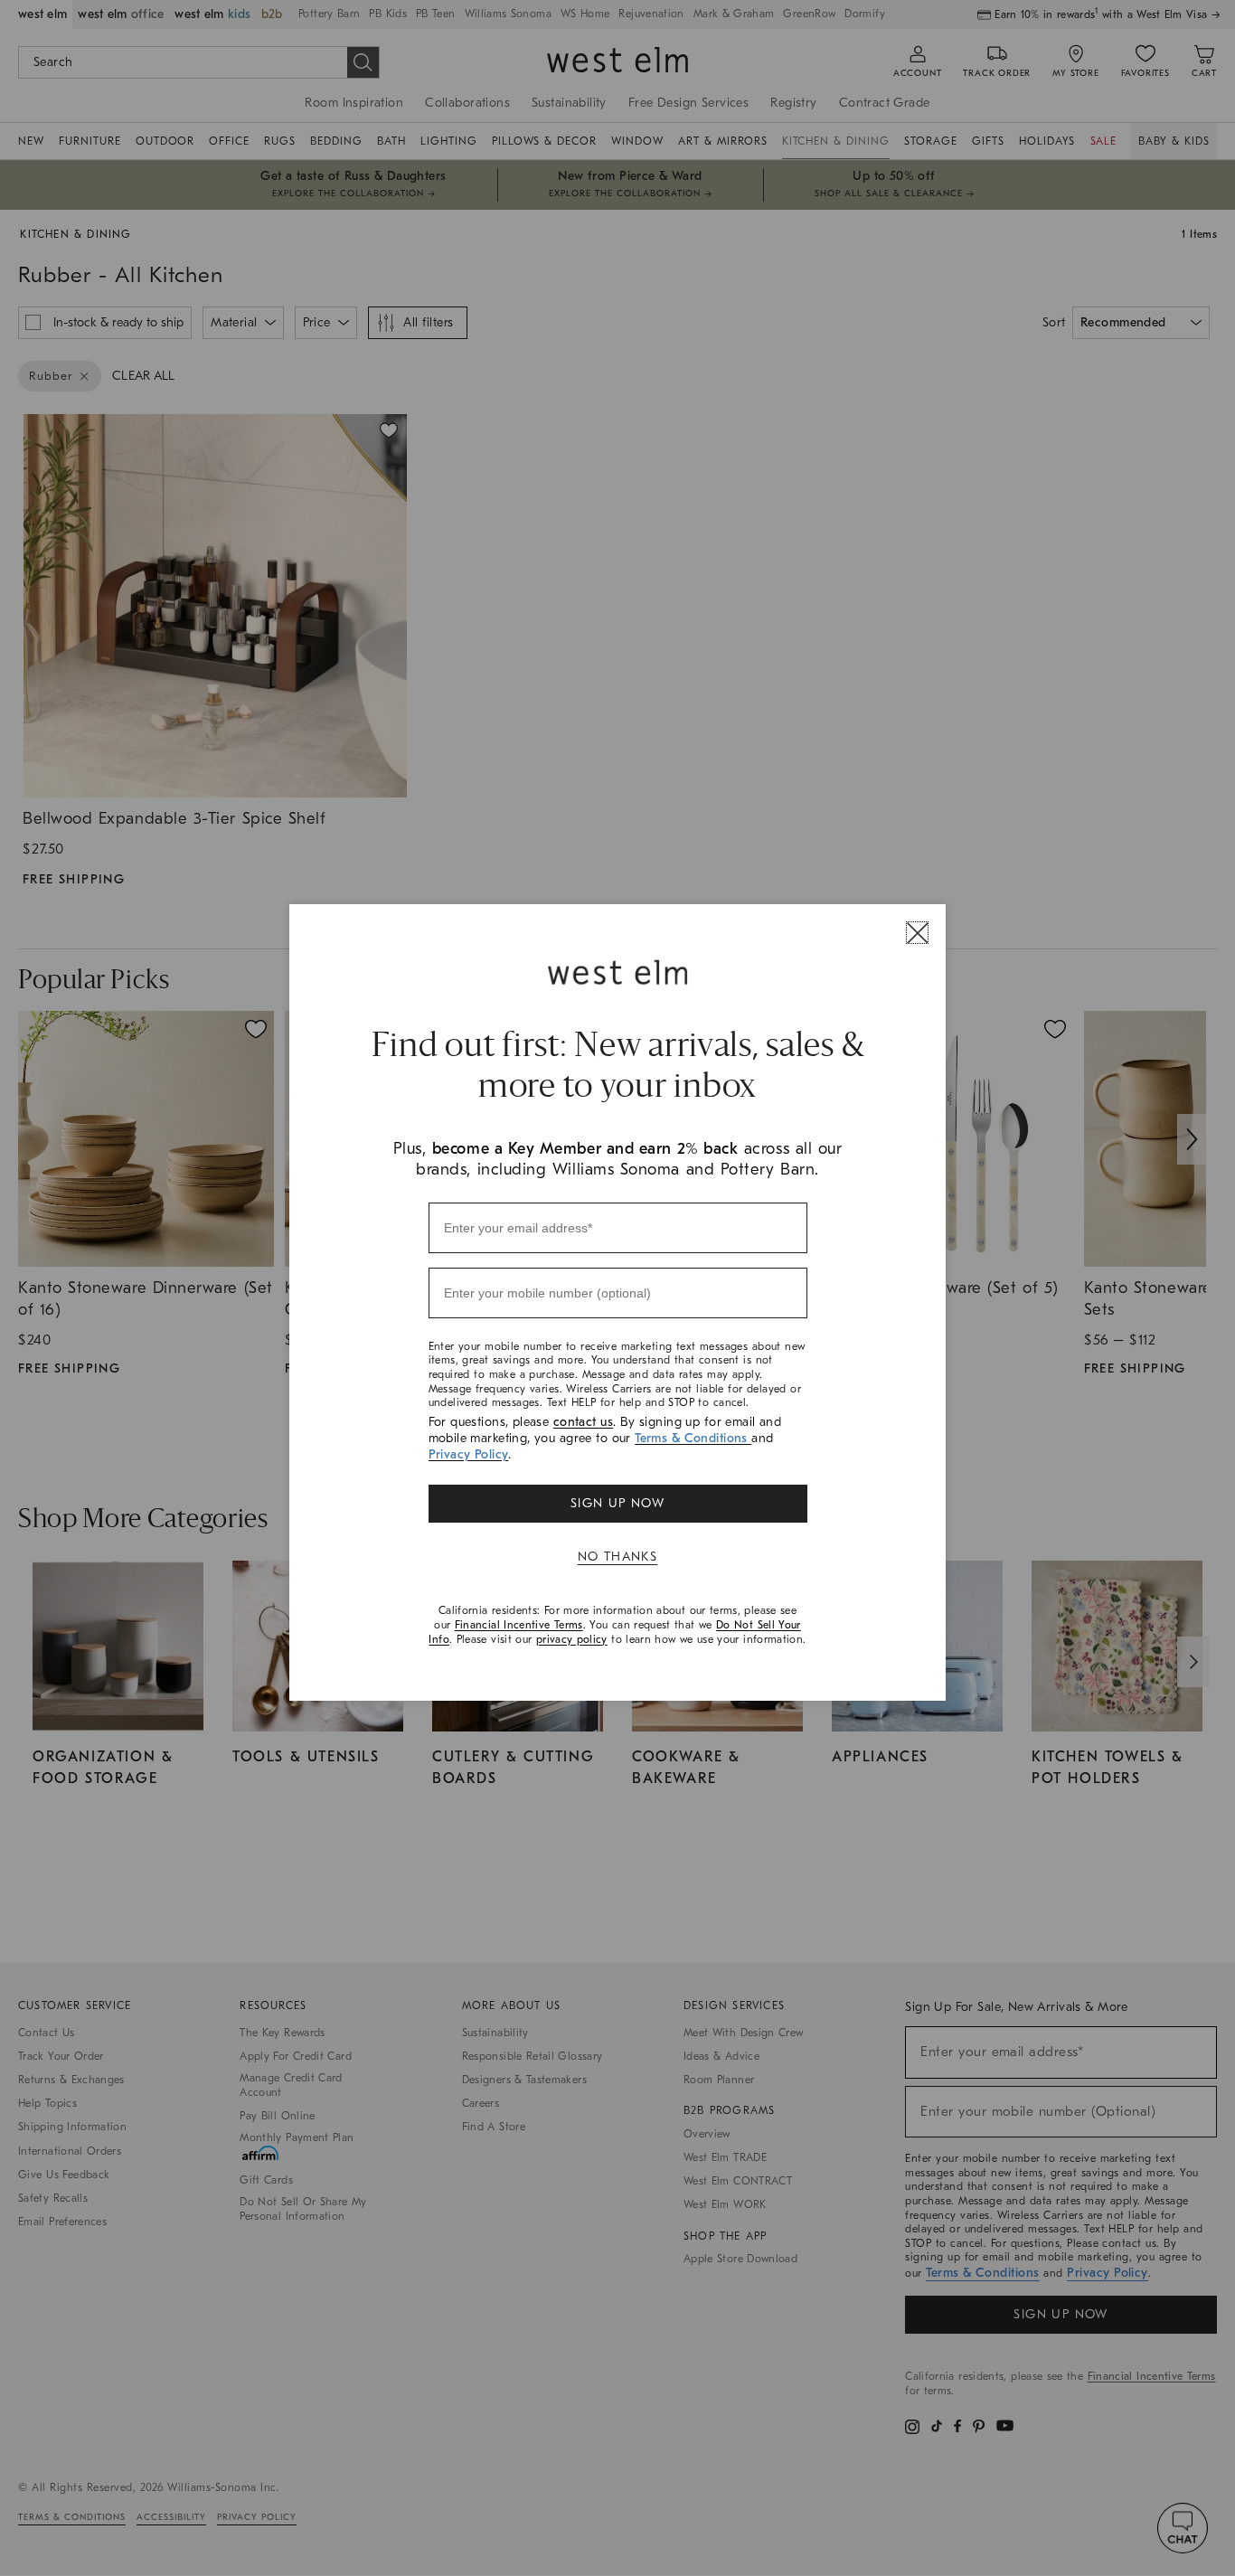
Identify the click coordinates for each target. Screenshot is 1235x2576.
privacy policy (572, 1639)
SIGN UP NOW (617, 1503)
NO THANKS (618, 1557)
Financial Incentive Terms (519, 1625)
